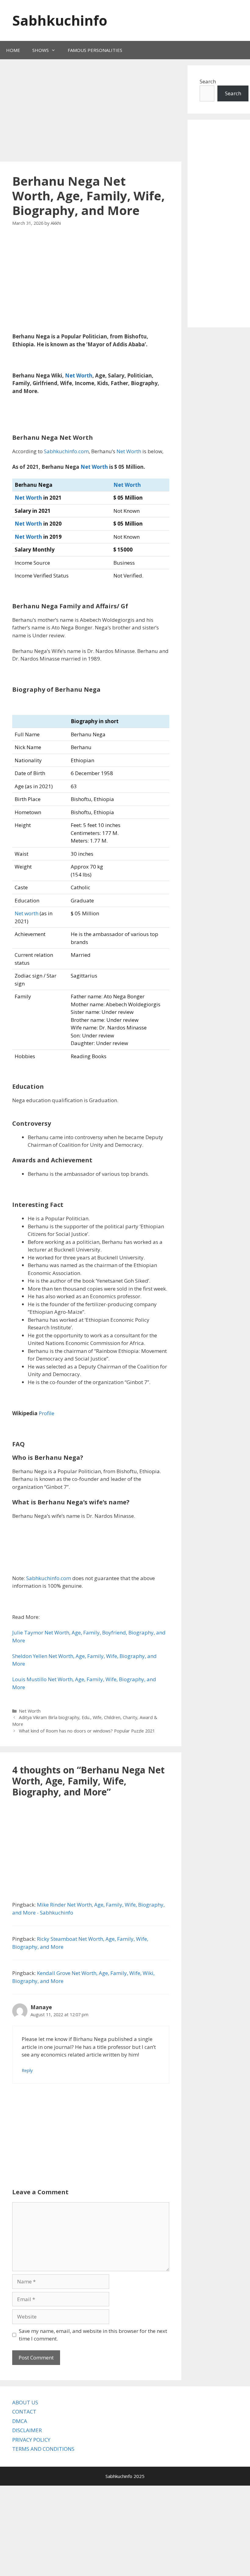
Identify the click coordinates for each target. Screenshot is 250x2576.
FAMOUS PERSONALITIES (95, 50)
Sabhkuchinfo (60, 20)
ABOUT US (25, 2402)
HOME (13, 50)
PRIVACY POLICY (31, 2440)
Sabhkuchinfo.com (66, 451)
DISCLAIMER (27, 2430)
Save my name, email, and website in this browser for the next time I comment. (93, 2335)
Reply (27, 2070)
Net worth (27, 913)
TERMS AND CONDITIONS (43, 2449)
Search (233, 93)
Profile (46, 1413)
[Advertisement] (114, 111)
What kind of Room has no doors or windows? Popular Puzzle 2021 (87, 1731)
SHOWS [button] (41, 50)
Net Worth (79, 375)
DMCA (20, 2421)
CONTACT (24, 2412)
